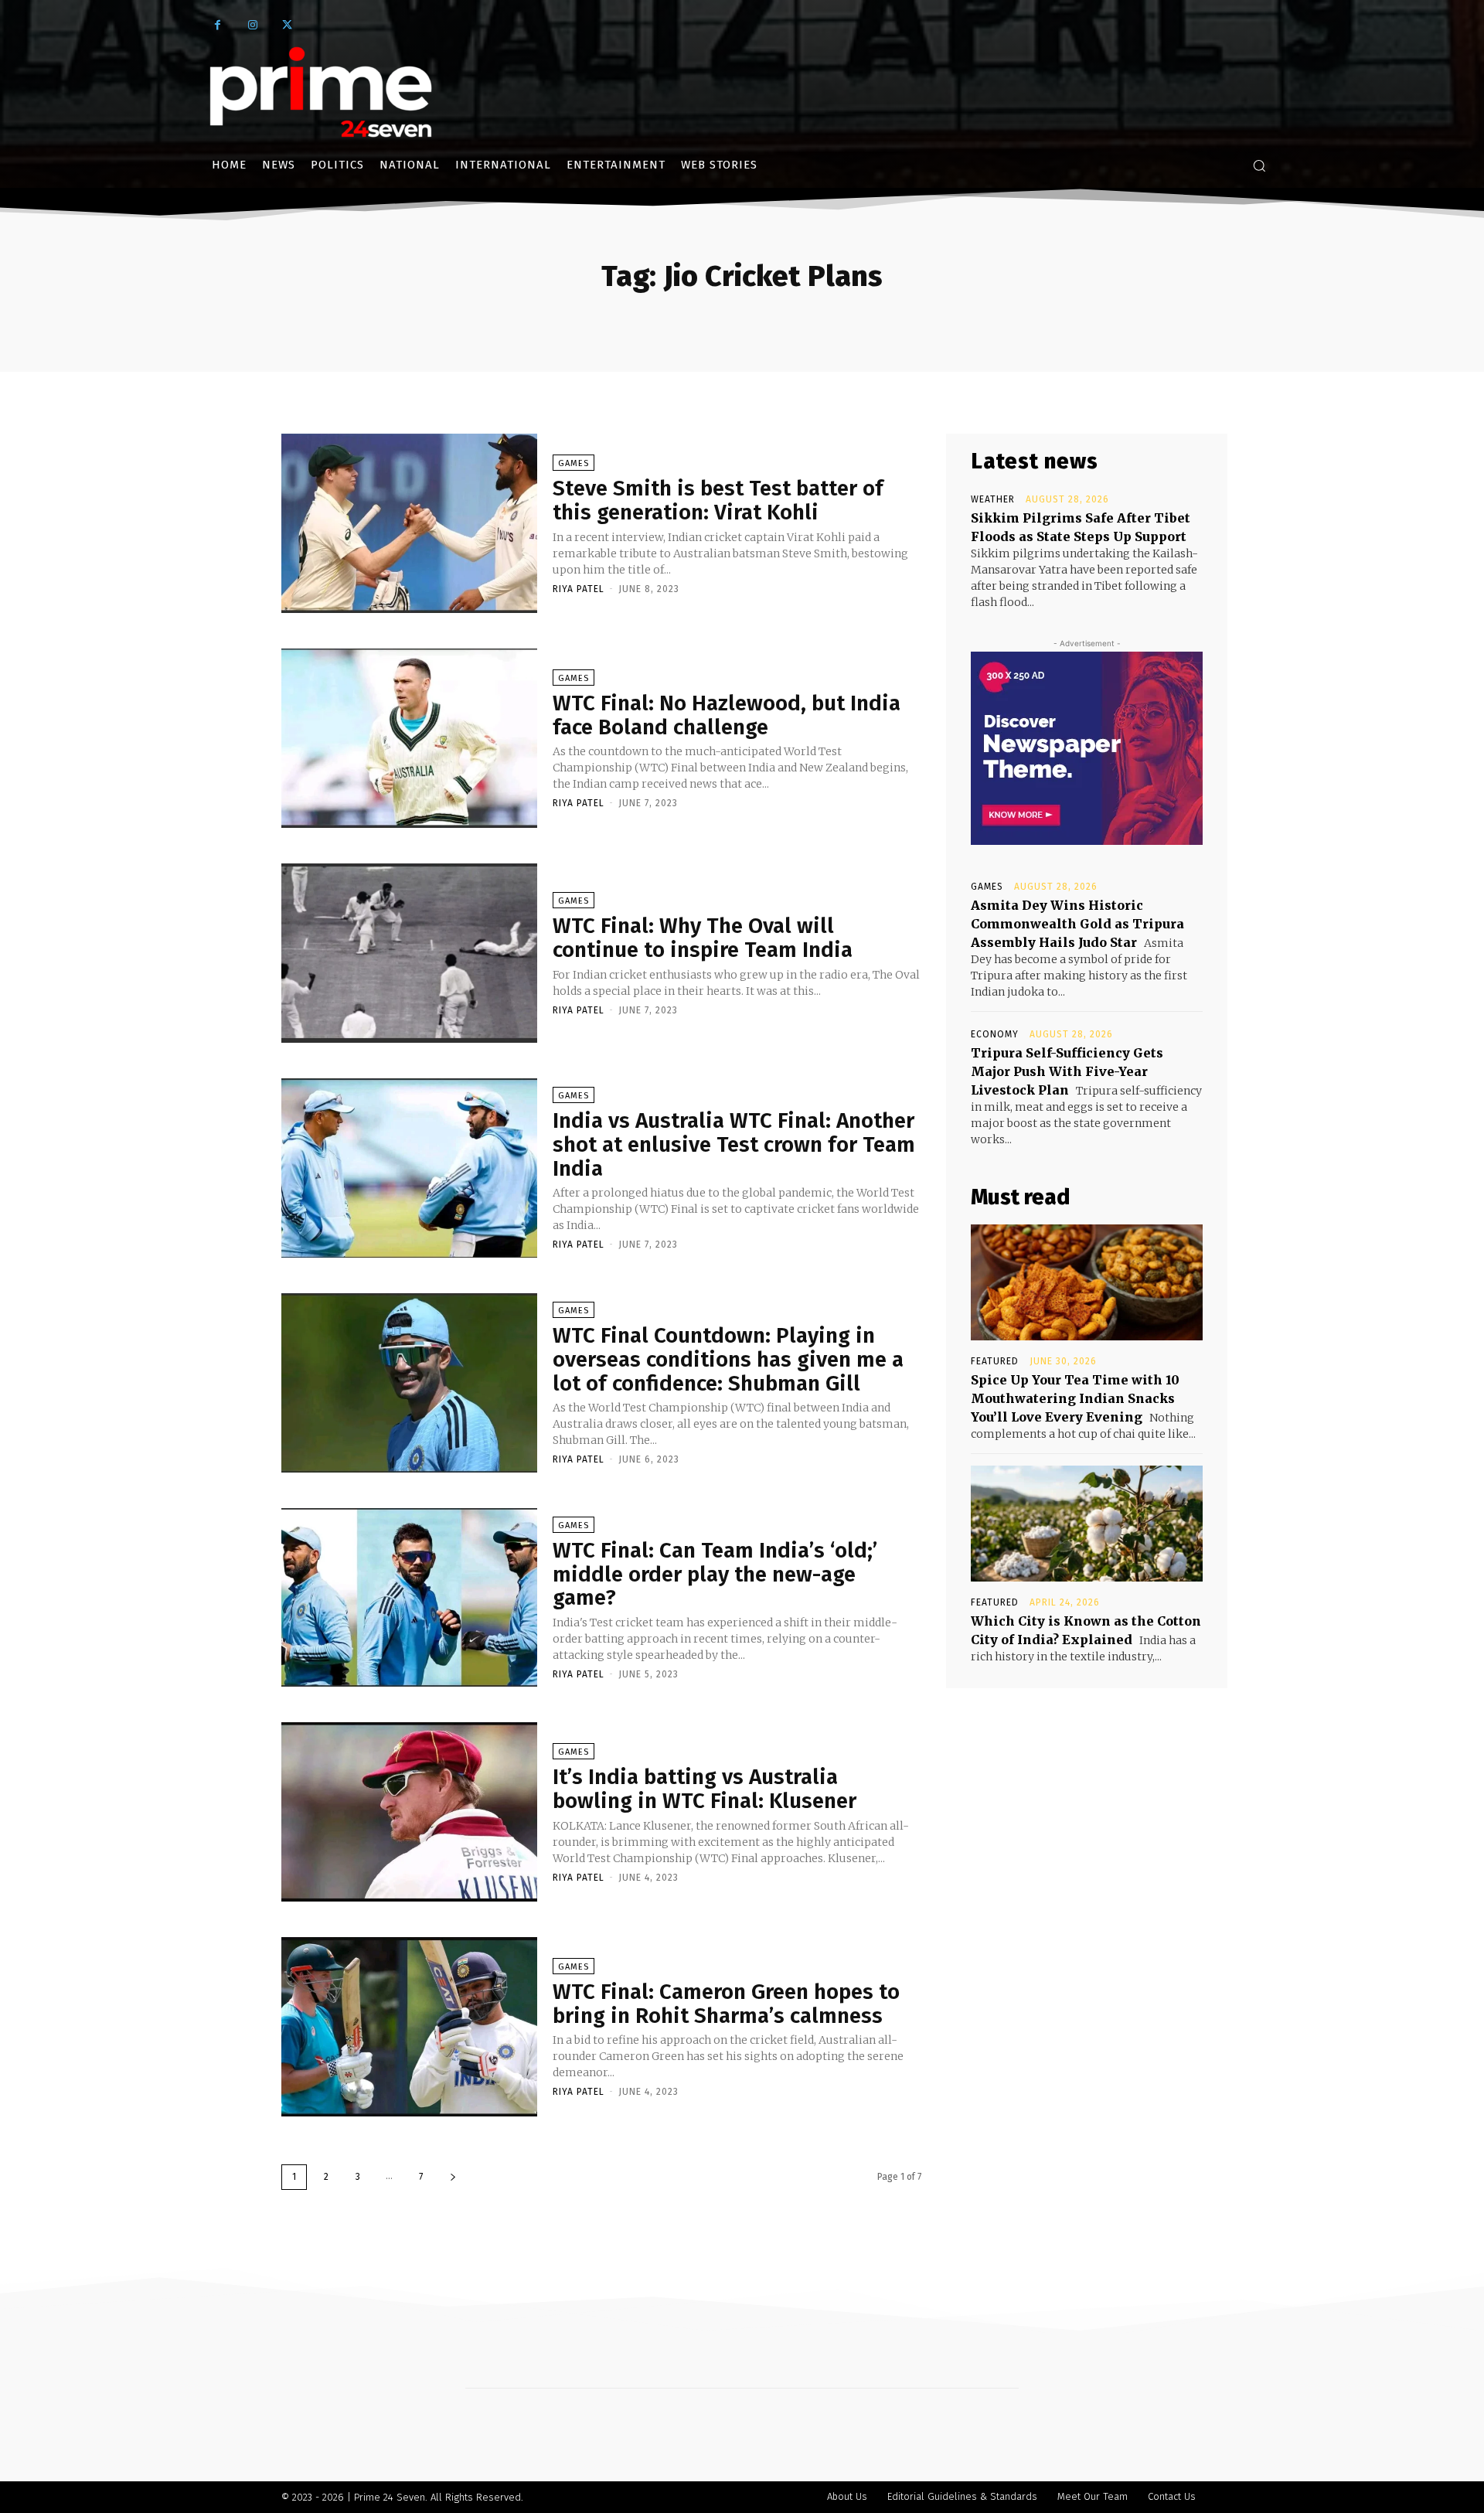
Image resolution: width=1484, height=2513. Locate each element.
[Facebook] (218, 25)
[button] (1259, 165)
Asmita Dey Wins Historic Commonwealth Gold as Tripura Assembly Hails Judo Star (1077, 924)
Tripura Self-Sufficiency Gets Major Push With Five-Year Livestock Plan (1067, 1071)
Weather (993, 499)
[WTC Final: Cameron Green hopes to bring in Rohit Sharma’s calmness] (409, 2027)
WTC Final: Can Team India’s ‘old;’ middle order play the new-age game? (715, 1574)
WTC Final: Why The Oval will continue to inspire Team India (703, 938)
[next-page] (453, 2177)
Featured (995, 1361)
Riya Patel (579, 589)
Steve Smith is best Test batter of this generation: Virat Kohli (718, 500)
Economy (995, 1034)
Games (574, 463)
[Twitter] (287, 25)
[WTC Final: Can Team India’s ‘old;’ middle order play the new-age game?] (409, 1598)
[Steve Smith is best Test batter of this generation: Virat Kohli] (409, 523)
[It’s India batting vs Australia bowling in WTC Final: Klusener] (409, 1812)
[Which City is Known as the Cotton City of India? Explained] (1087, 1524)
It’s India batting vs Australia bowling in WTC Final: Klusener (705, 1789)
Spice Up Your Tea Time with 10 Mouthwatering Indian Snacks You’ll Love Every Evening (1075, 1398)
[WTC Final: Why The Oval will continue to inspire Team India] (409, 953)
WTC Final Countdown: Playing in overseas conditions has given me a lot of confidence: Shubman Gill (728, 1359)
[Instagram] (252, 25)
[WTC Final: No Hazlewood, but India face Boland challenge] (409, 738)
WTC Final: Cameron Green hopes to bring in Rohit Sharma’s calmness (726, 2004)
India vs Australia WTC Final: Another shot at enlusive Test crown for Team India (734, 1144)
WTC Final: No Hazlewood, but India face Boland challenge (727, 715)
